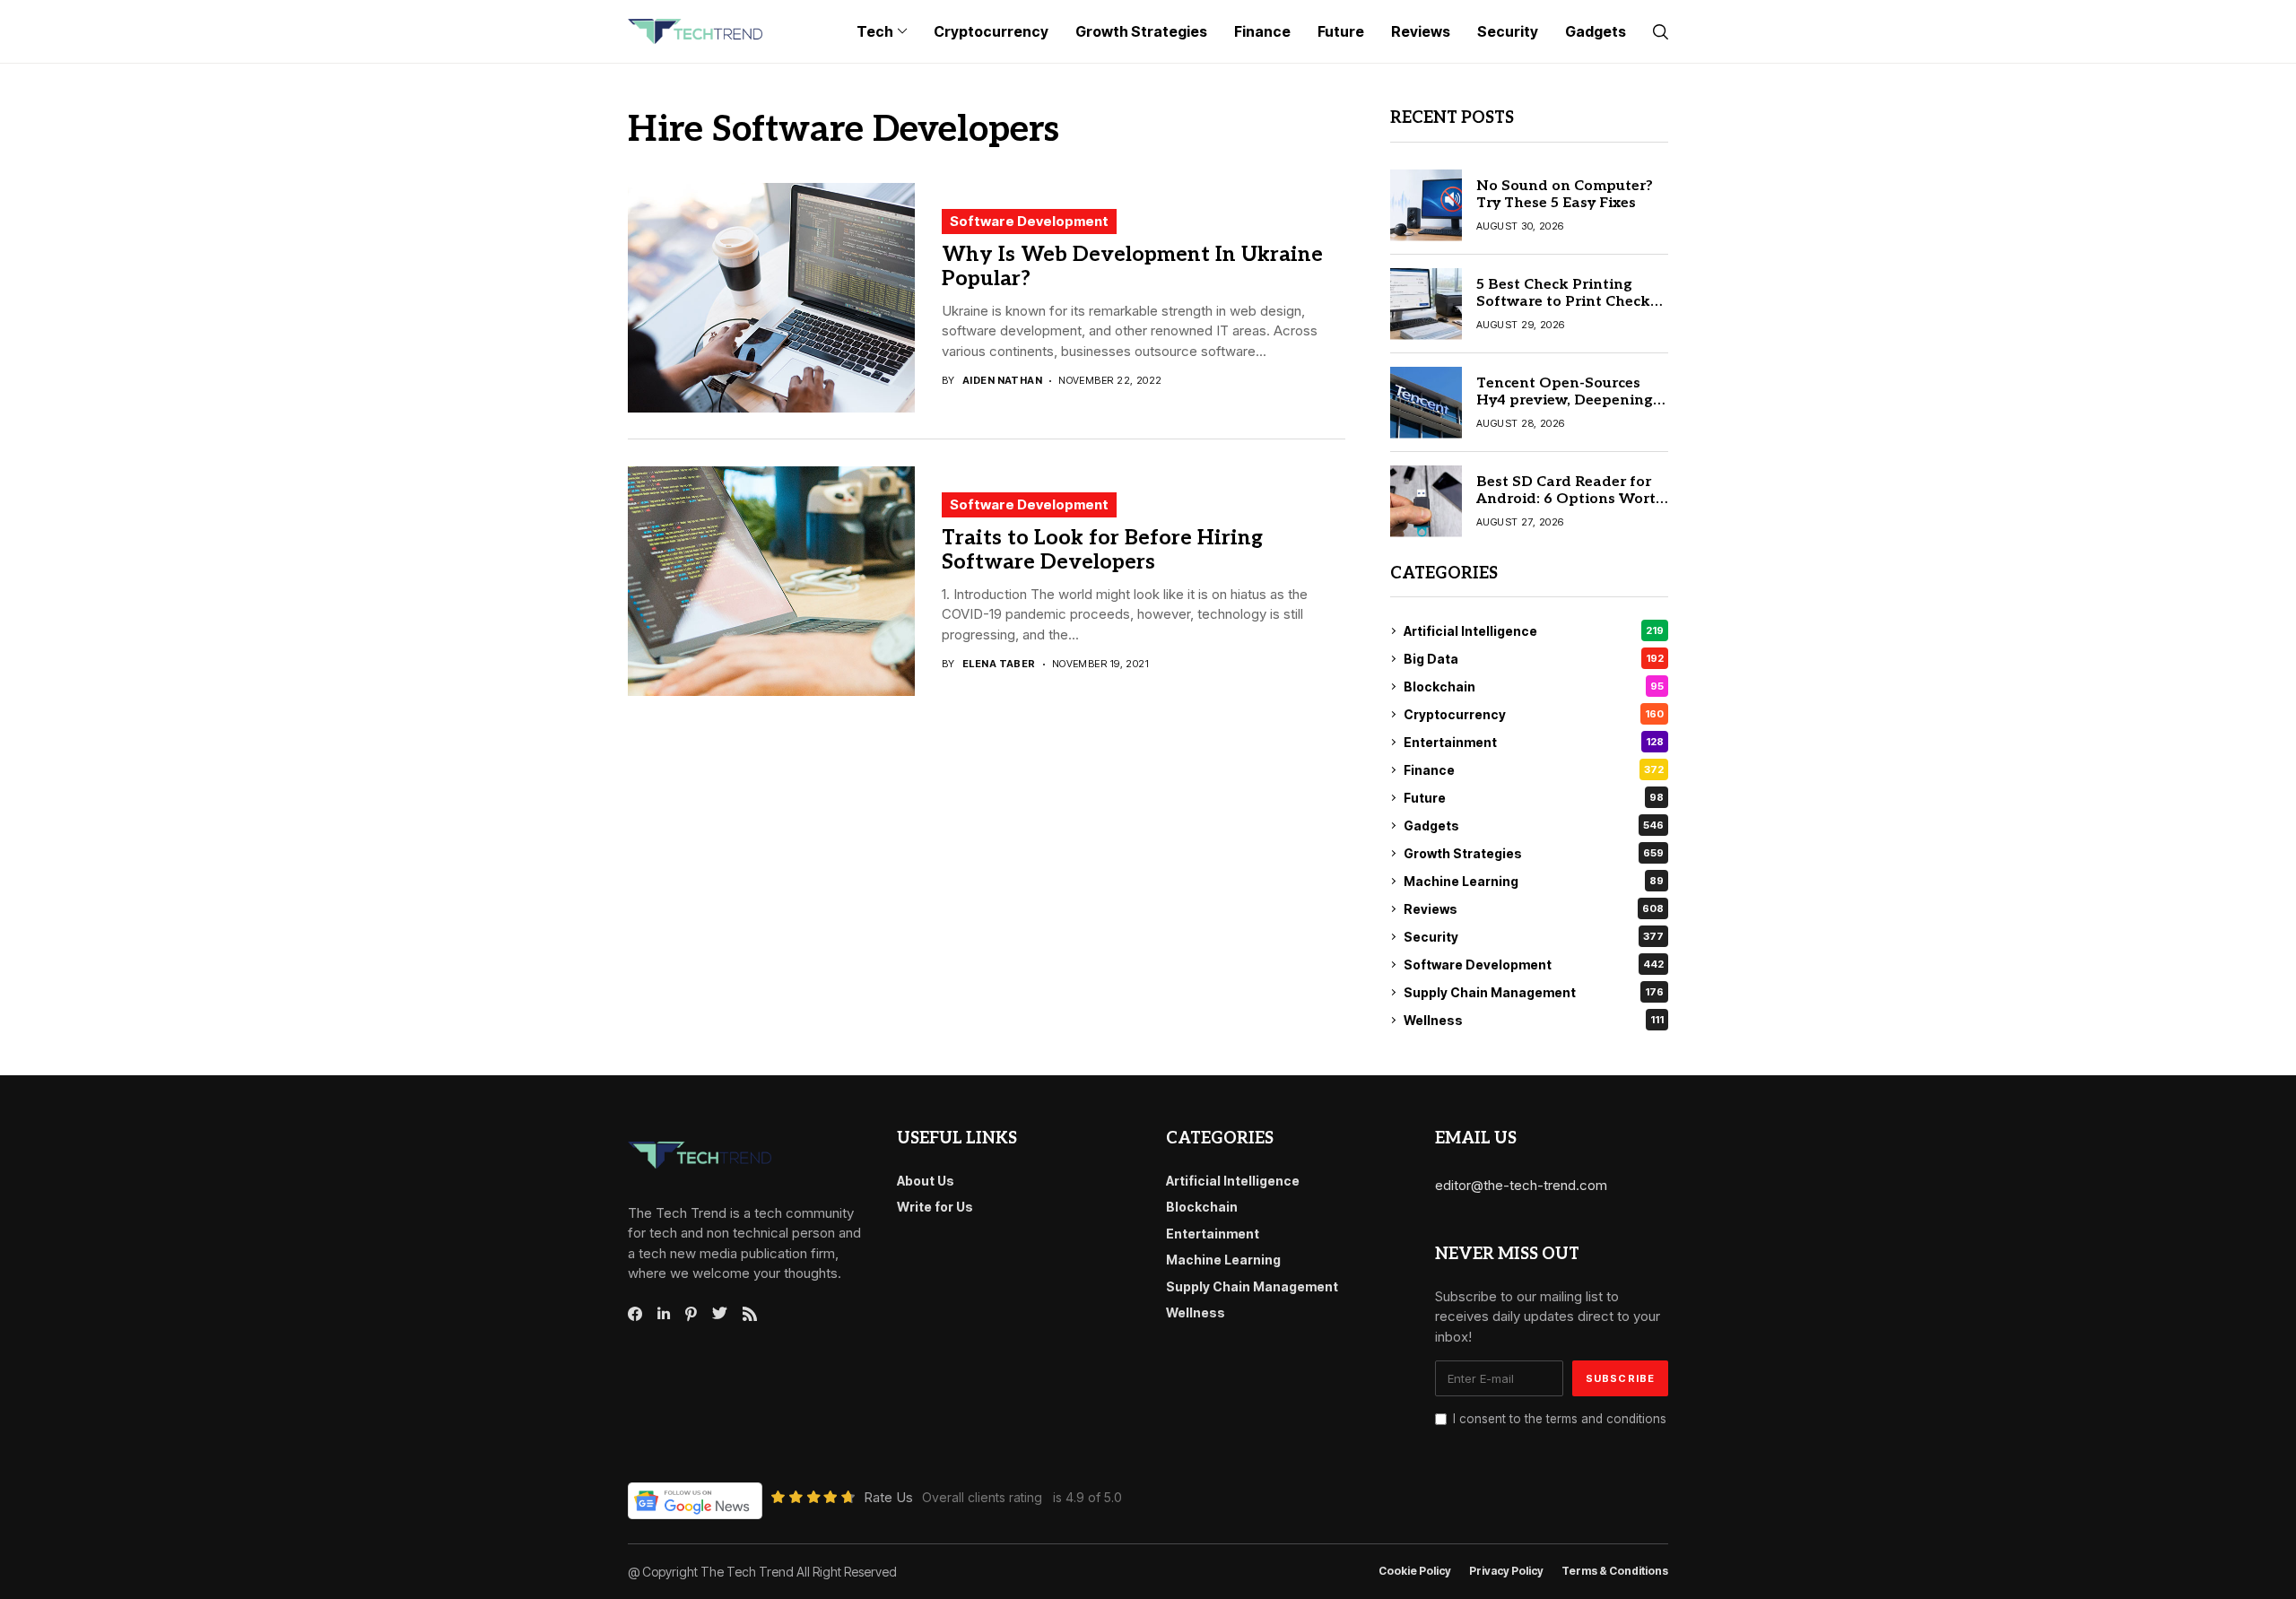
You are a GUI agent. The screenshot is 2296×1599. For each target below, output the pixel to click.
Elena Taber (999, 664)
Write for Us (935, 1207)
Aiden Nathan (1002, 381)
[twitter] (720, 1314)
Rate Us (888, 1497)
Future (1534, 798)
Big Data (1534, 659)
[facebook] (635, 1314)
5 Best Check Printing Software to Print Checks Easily (1567, 302)
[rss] (750, 1314)
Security (1534, 937)
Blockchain (1534, 687)
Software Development (1029, 221)
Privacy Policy (1506, 1571)
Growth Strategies (1534, 853)
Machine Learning (1534, 881)
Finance (1534, 770)
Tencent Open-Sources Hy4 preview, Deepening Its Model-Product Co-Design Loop (1565, 409)
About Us (926, 1181)
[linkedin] (664, 1314)
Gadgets (1534, 826)
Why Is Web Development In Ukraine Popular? (1132, 267)
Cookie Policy (1415, 1571)
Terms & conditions (1615, 1571)
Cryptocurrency (1534, 714)
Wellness (1534, 1020)
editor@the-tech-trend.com (1521, 1185)
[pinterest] (691, 1314)
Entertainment (1534, 742)
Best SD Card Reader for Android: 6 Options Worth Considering (1571, 499)
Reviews (1534, 909)
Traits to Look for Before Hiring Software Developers (1102, 551)
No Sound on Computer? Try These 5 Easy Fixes (1565, 195)
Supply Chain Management (1534, 992)
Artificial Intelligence (1534, 631)
